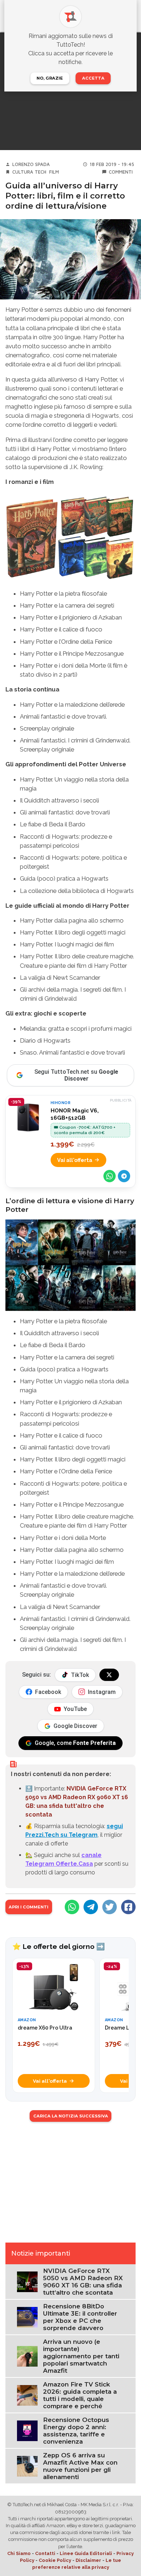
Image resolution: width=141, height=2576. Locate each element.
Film (54, 172)
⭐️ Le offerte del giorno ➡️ (59, 1946)
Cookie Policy (55, 2560)
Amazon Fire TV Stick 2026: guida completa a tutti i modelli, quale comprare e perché (80, 2395)
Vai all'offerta (75, 1160)
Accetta (93, 78)
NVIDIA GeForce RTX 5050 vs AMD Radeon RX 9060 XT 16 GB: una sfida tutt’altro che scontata (83, 2282)
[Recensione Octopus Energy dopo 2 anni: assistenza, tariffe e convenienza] (27, 2430)
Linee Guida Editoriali (86, 2553)
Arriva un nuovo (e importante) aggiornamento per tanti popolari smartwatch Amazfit (81, 2356)
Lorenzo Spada (31, 164)
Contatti (45, 2553)
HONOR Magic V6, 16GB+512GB (75, 1114)
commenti (121, 172)
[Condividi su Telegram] (124, 1176)
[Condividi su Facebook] (128, 1907)
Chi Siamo (19, 2553)
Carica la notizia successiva (71, 2116)
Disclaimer (88, 2560)
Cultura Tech (29, 172)
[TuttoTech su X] (109, 1675)
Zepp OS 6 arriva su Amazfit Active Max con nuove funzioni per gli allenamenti (80, 2466)
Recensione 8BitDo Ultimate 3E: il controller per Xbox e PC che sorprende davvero (80, 2317)
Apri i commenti (29, 1907)
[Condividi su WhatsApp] (110, 1176)
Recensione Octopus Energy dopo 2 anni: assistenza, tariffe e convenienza (76, 2431)
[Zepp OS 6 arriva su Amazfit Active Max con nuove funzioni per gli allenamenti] (27, 2466)
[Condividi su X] (110, 1907)
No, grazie (50, 78)
